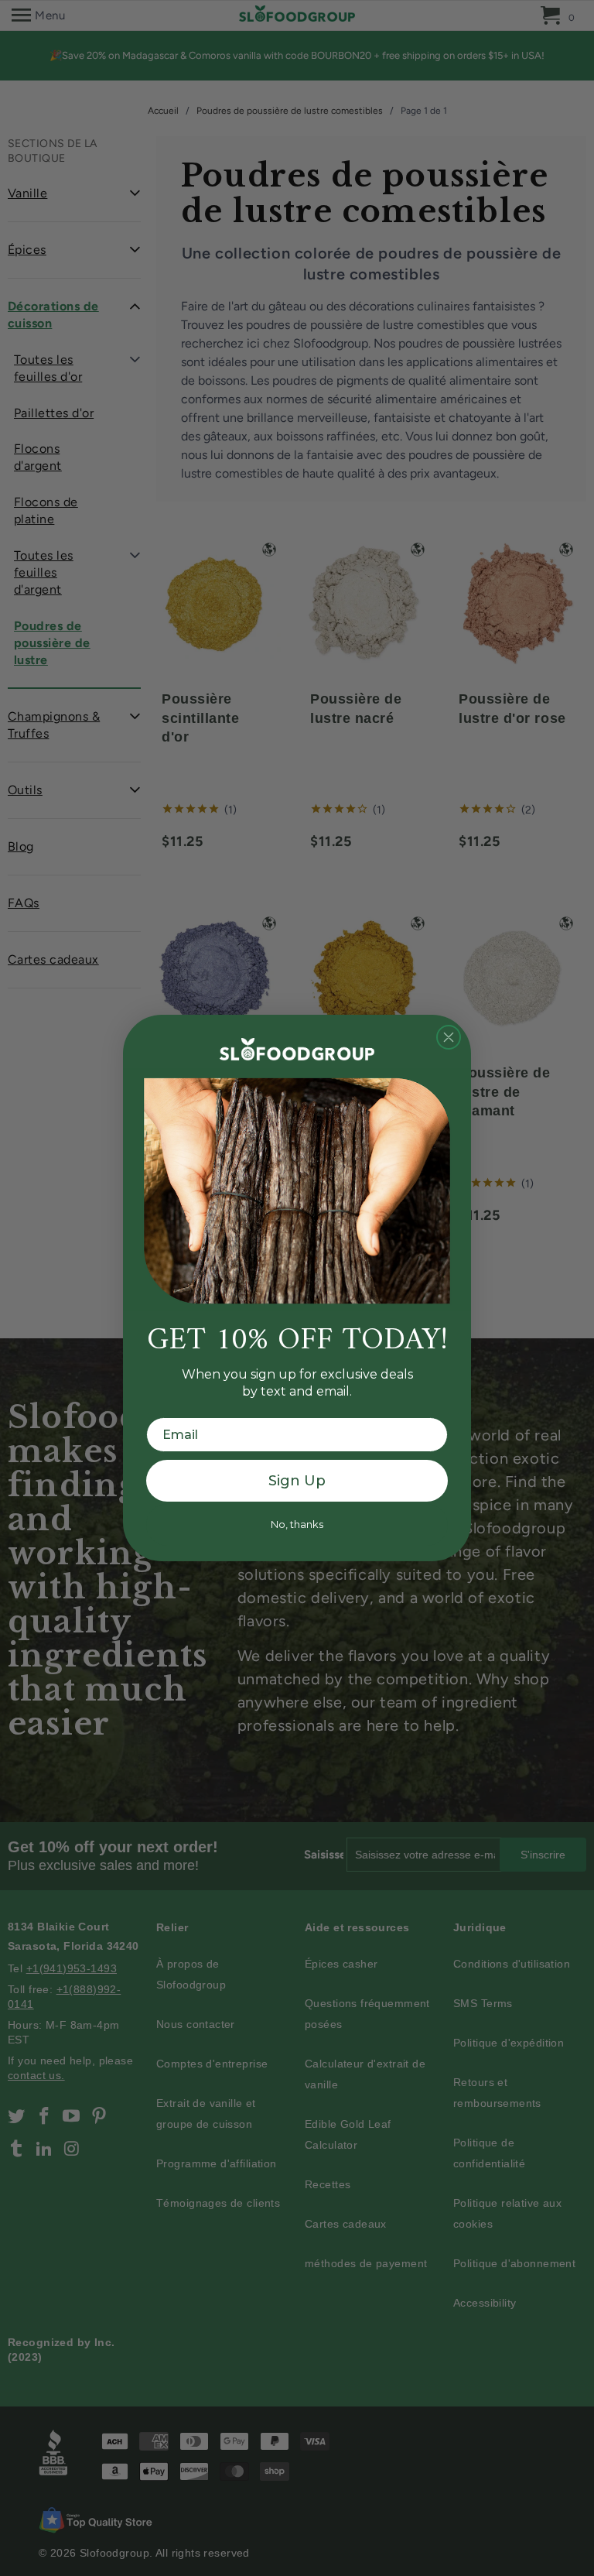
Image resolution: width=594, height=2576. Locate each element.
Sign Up (297, 1481)
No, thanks (297, 1524)
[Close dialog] (449, 1037)
